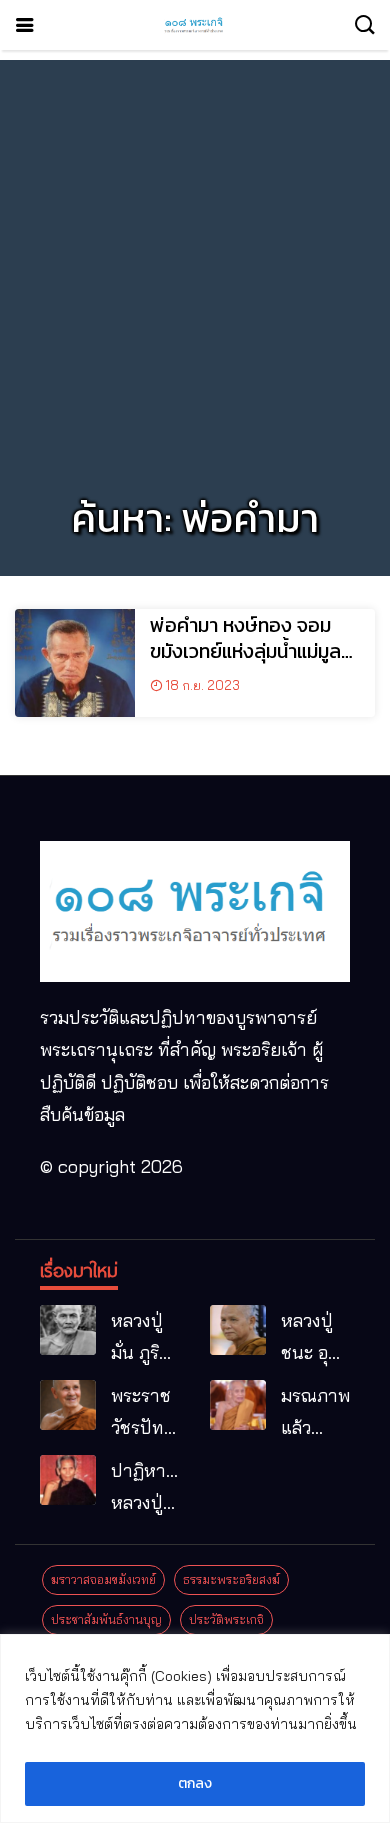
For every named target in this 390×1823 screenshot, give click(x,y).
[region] (195, 1728)
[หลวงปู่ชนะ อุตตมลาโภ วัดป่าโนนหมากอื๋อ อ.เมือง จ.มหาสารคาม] (238, 1330)
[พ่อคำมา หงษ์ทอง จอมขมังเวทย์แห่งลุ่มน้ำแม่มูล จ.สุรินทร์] (75, 663)
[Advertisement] (195, 255)
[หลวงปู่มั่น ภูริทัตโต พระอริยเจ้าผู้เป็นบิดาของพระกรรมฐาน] (68, 1330)
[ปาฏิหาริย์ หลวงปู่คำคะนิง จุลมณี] (68, 1480)
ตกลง (195, 1783)
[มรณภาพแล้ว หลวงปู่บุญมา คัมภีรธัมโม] (238, 1405)
